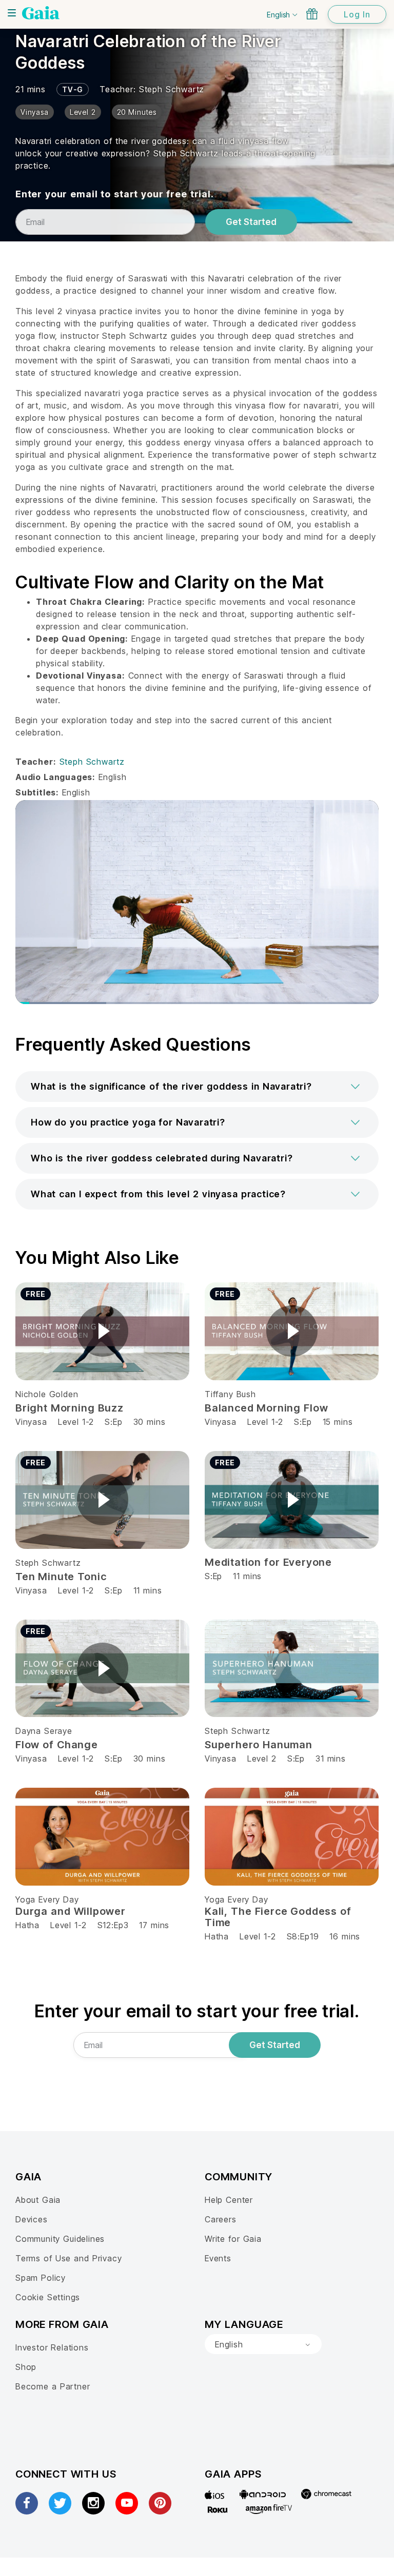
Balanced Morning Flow (266, 1408)
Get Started (251, 222)
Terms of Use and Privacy (68, 2258)
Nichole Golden (47, 1394)
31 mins (331, 1759)
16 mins (345, 1936)
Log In (357, 14)
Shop (26, 2367)
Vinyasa (31, 1422)
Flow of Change (57, 1745)
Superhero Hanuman (259, 1745)
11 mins (148, 1590)
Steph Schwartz (172, 89)
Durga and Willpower (71, 1911)
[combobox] (263, 2344)
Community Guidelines (60, 2239)
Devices (32, 2219)
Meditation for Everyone (268, 1562)
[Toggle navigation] (12, 13)
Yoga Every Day (47, 1899)
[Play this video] (103, 1331)
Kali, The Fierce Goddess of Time (278, 1917)
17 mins (154, 1925)
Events (218, 2258)
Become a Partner (53, 2386)
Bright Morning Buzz (70, 1408)
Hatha (27, 1925)
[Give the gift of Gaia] (312, 14)
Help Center (229, 2200)
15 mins (338, 1422)
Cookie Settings (48, 2297)
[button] (197, 1087)
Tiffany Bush (230, 1394)
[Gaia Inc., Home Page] (41, 13)
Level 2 (262, 1759)
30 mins (150, 1422)
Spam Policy (41, 2278)
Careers (221, 2219)
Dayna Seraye (44, 1731)
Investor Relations (52, 2347)
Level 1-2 (76, 1422)
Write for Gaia (233, 2239)
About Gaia (38, 2200)
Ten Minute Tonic (61, 1577)
